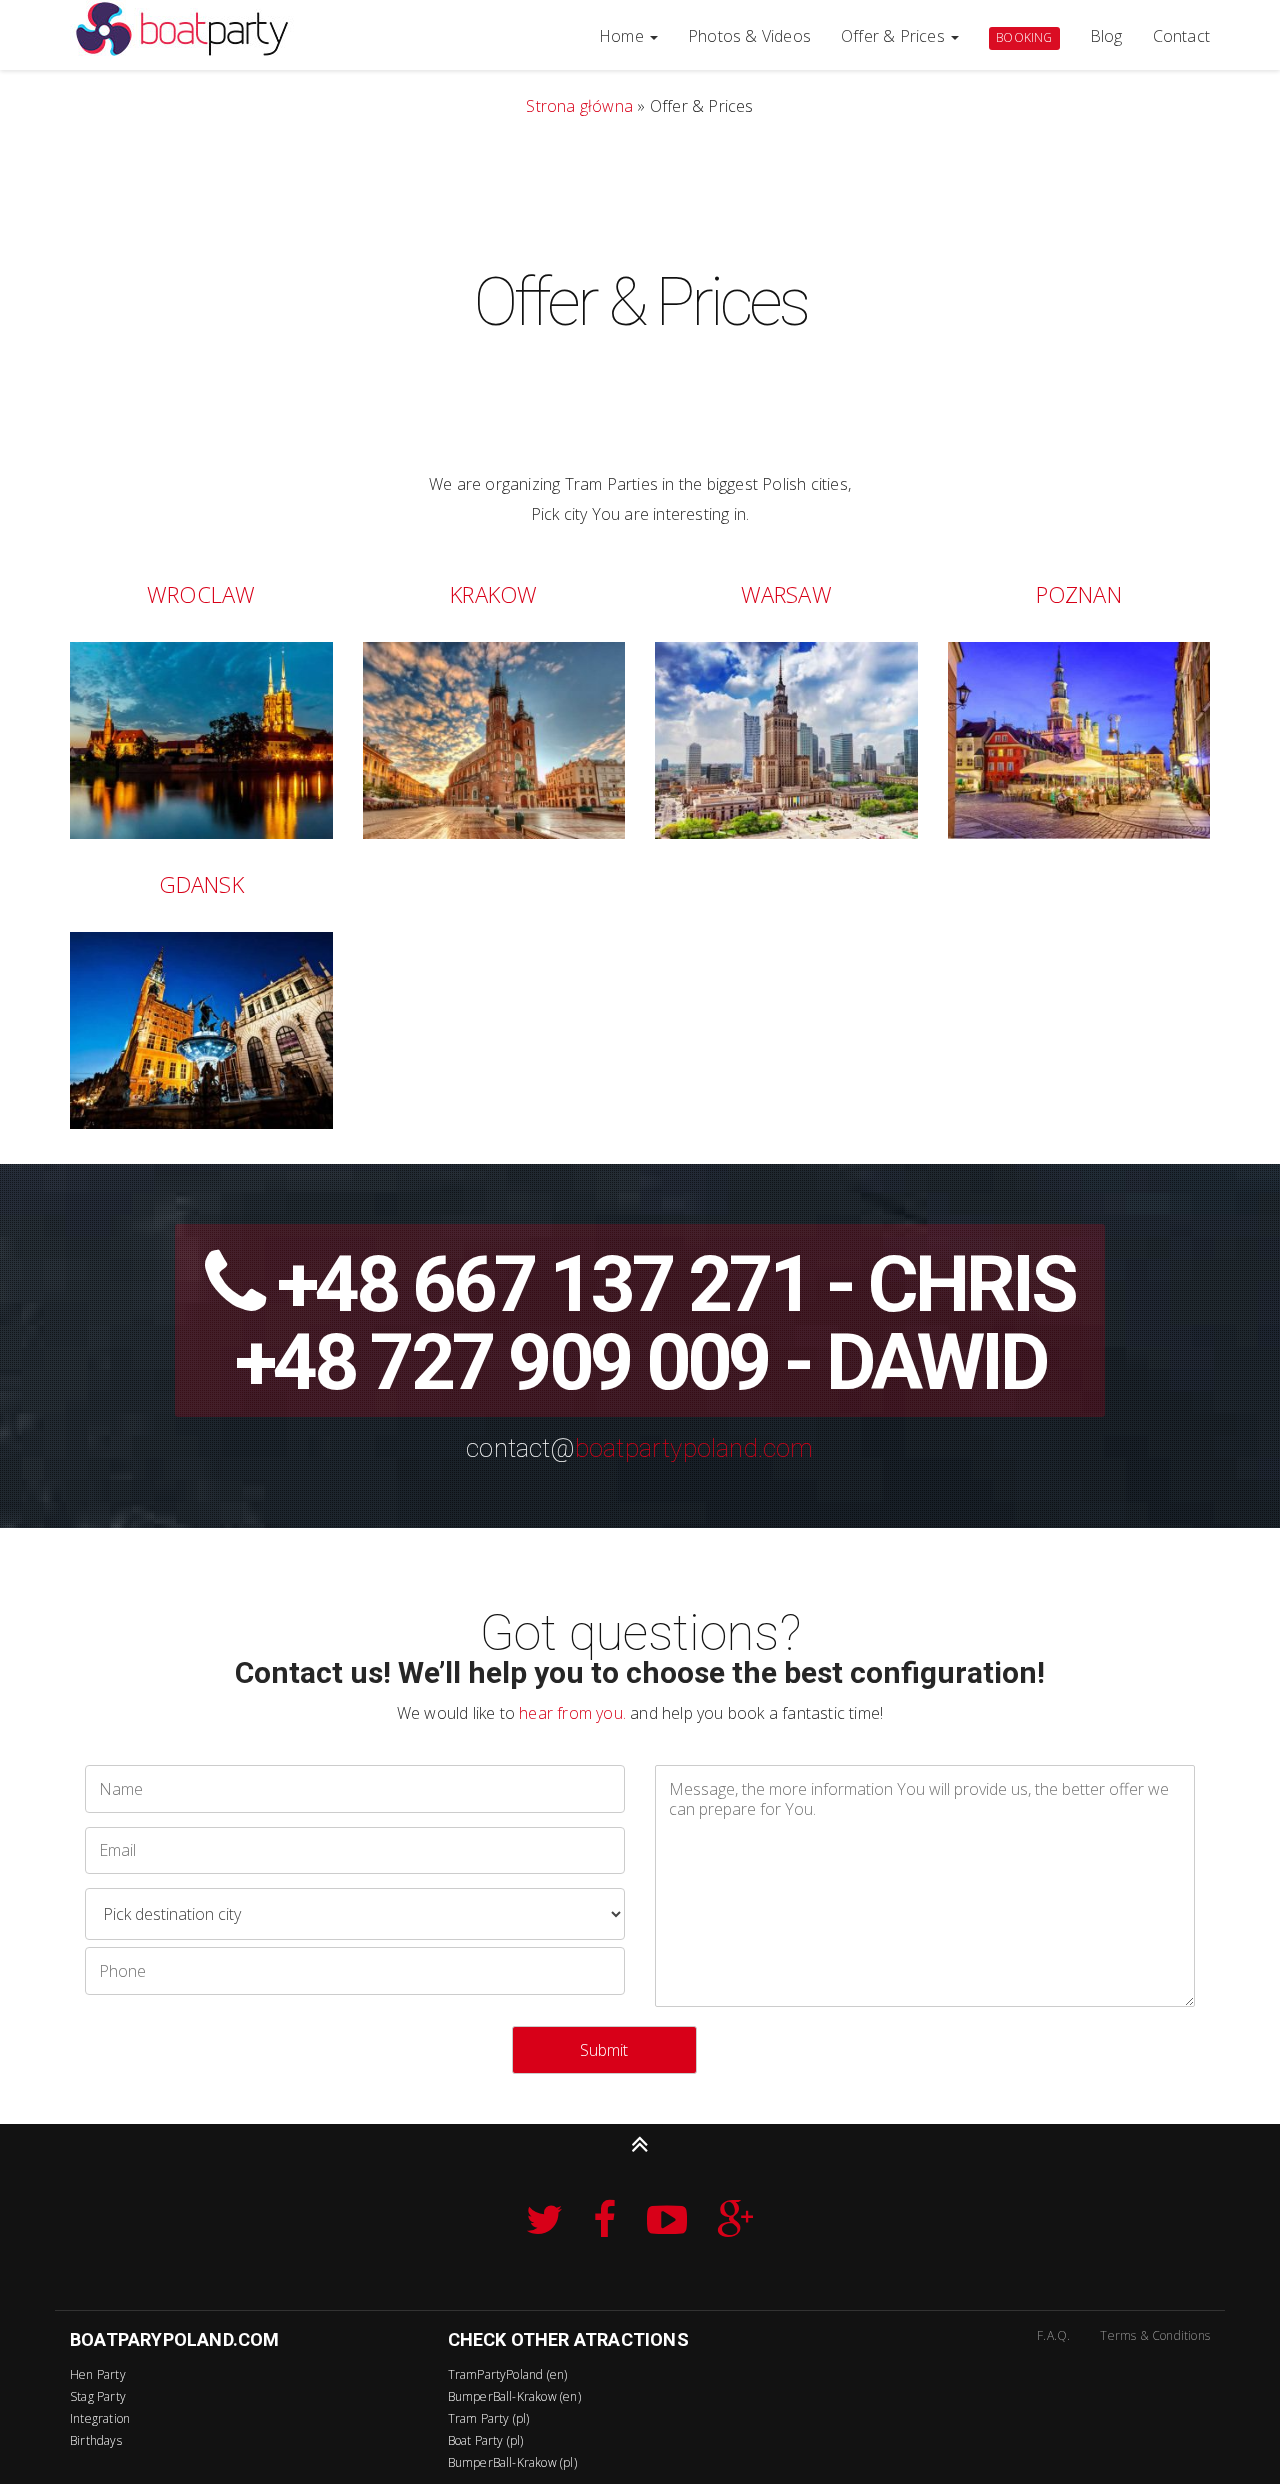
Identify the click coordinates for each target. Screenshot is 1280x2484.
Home (623, 36)
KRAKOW (493, 594)
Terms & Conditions (1155, 2335)
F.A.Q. (1053, 2335)
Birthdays (96, 2440)
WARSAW (786, 594)
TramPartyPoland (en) (508, 2374)
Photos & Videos (749, 36)
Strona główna (579, 106)
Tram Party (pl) (489, 2418)
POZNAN (1079, 594)
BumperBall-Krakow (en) (514, 2396)
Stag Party (98, 2396)
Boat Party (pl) (486, 2440)
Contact (1181, 36)
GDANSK (201, 884)
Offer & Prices (895, 36)
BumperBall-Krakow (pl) (512, 2462)
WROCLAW (201, 594)
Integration (100, 2418)
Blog (1106, 36)
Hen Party (98, 2374)
